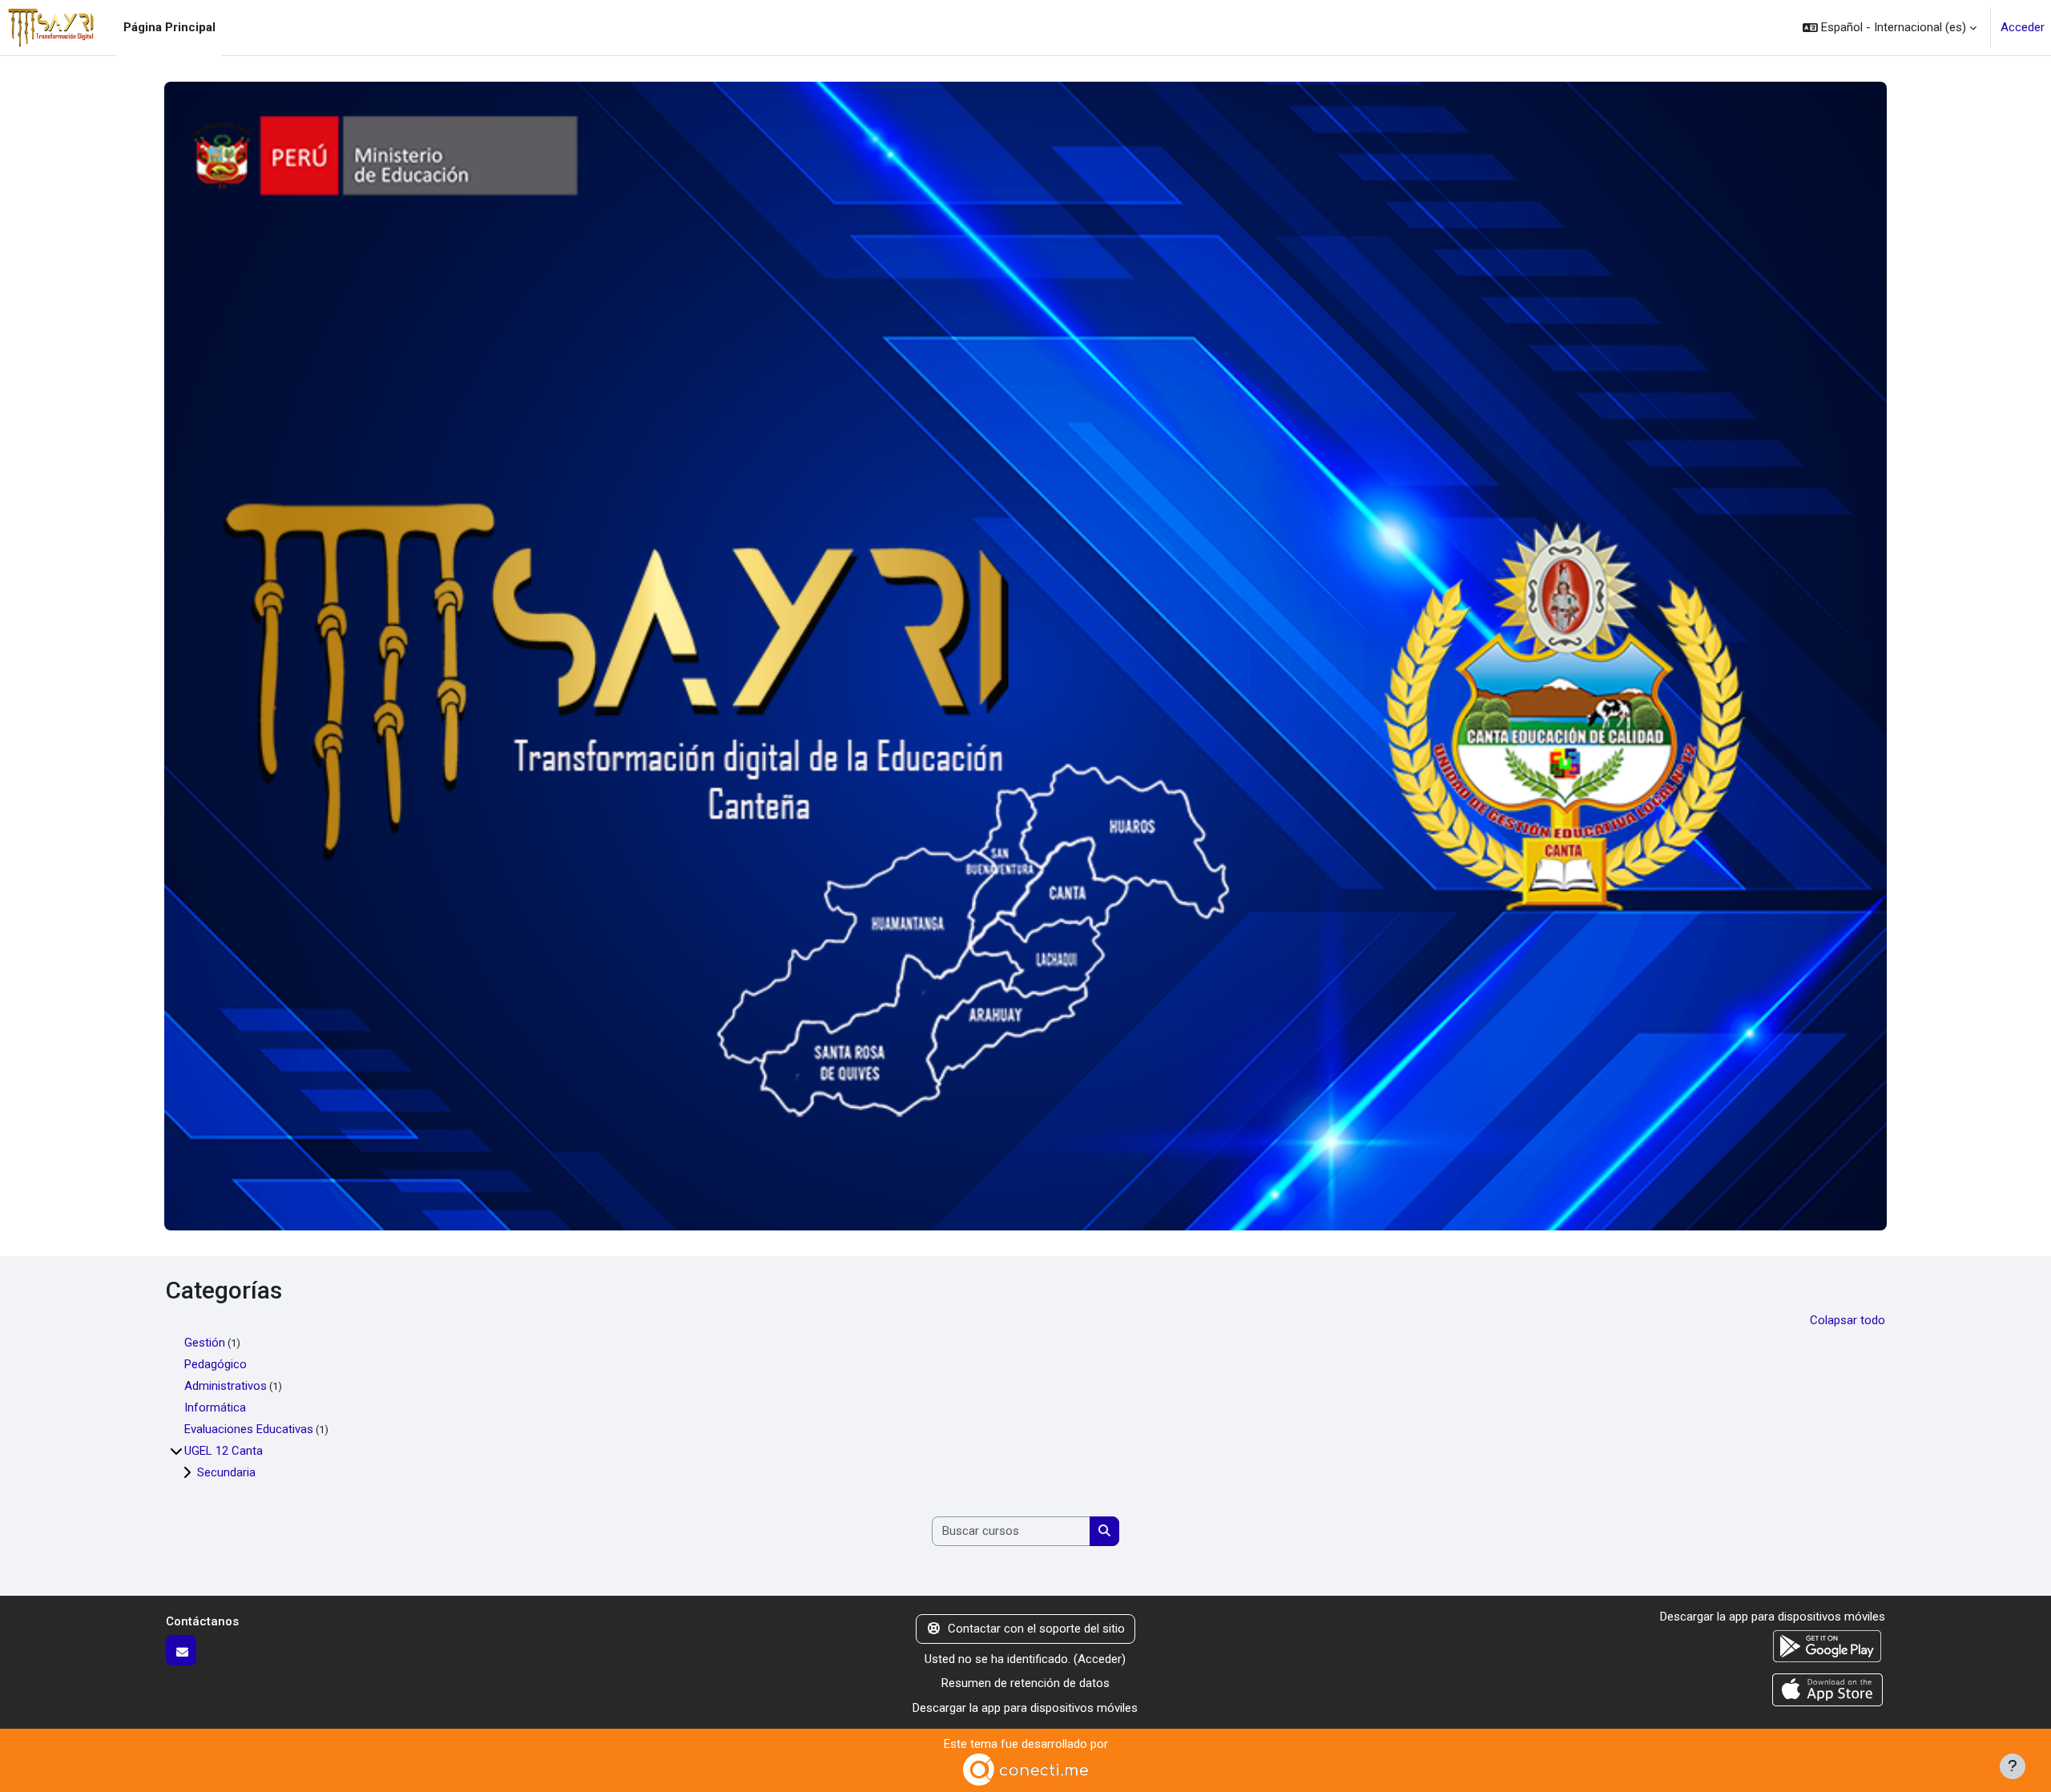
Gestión (205, 1343)
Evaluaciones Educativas (249, 1429)
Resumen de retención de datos (1025, 1683)
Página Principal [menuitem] (169, 27)
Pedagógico (216, 1364)
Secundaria (226, 1472)
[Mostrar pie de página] (2013, 1766)
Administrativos (226, 1386)
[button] (1890, 28)
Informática (215, 1407)
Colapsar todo (1848, 1320)
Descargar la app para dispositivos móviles (1025, 1708)
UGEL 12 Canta (224, 1451)
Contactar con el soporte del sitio (1036, 1629)
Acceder (2023, 27)
